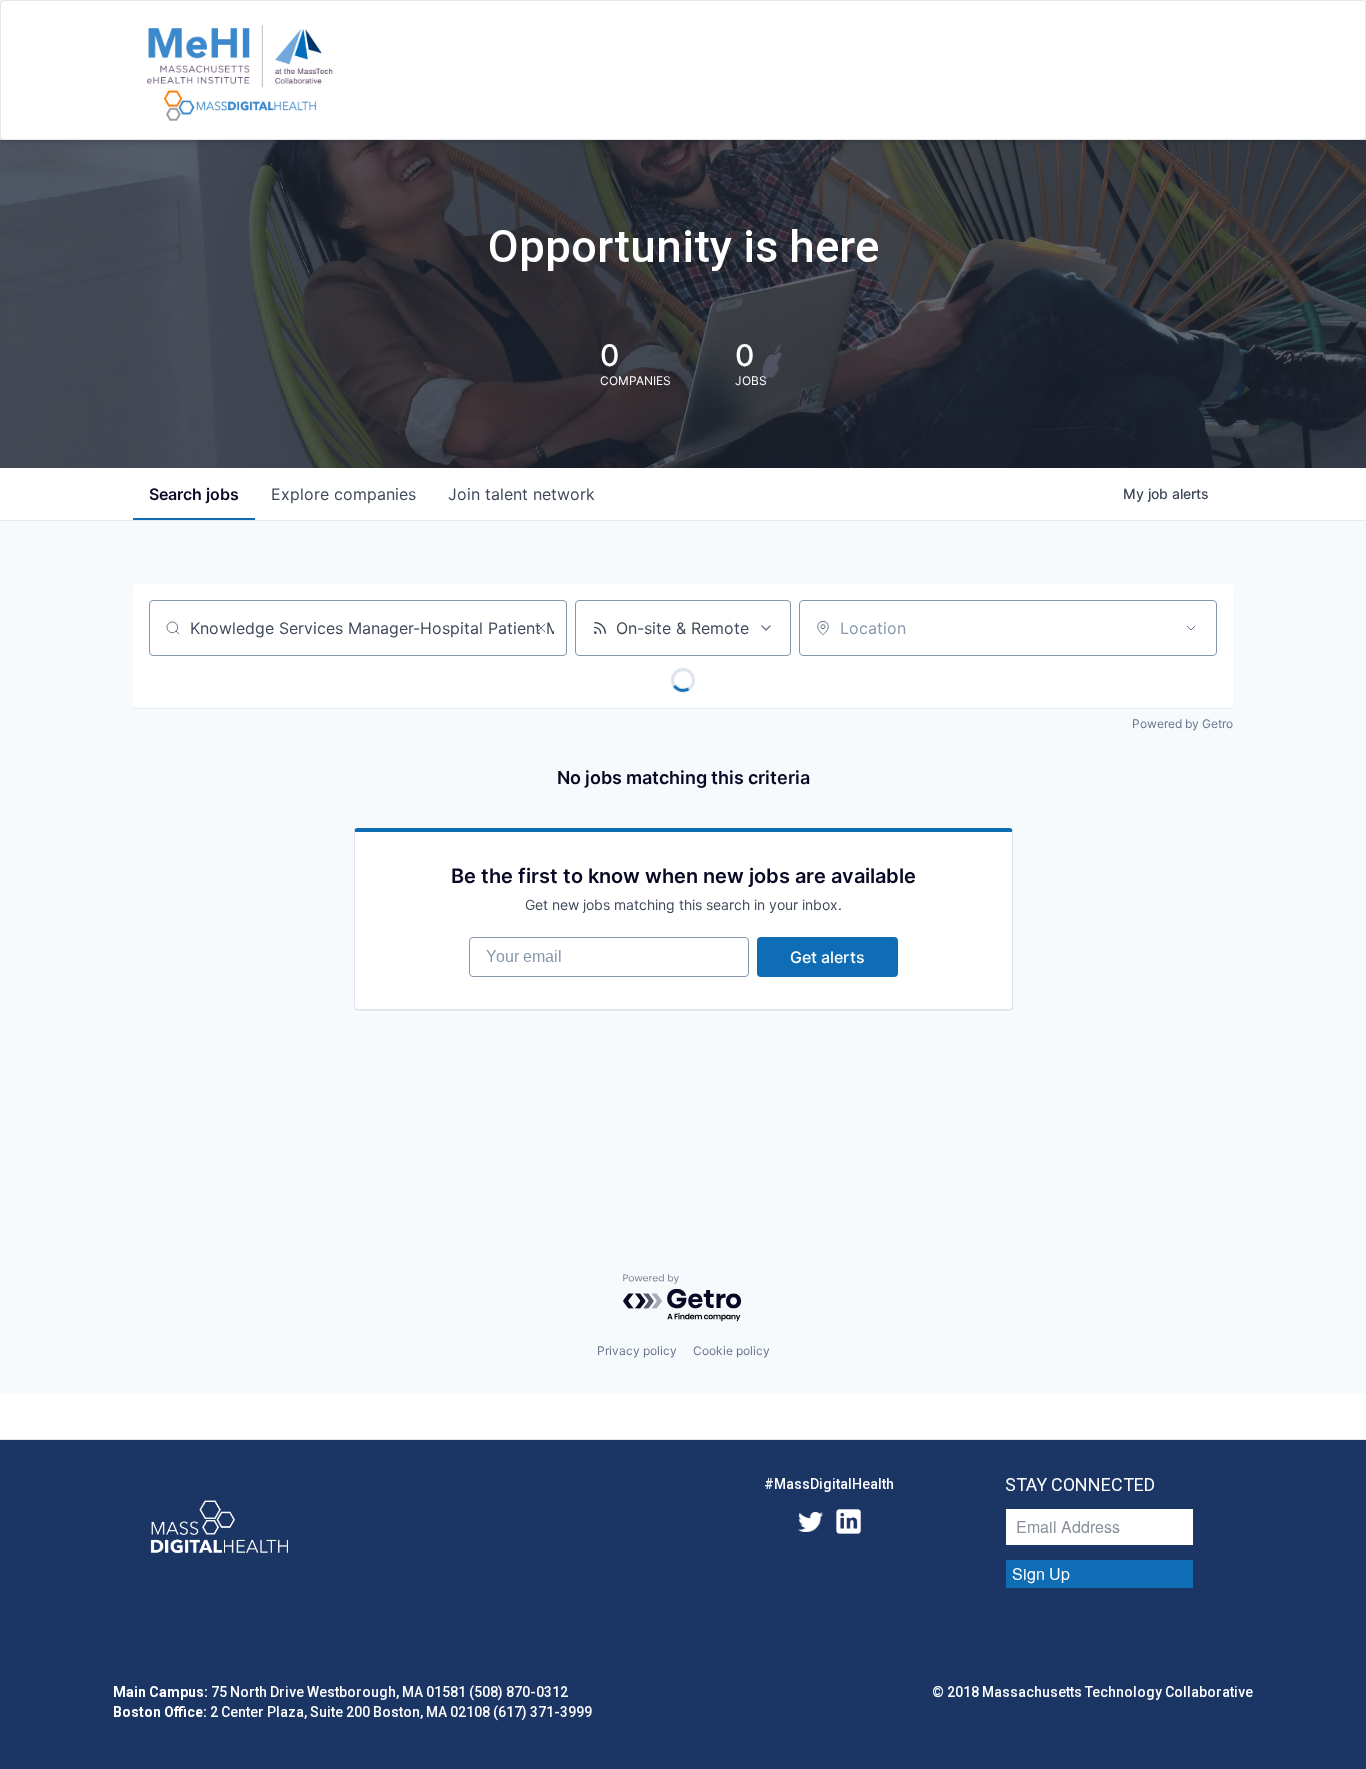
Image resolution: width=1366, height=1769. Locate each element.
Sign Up (1041, 1573)
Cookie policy (731, 1350)
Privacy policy (637, 1350)
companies (343, 494)
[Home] (239, 74)
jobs (194, 494)
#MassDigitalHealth (829, 1484)
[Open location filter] (1191, 628)
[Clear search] (541, 628)
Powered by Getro (1182, 723)
